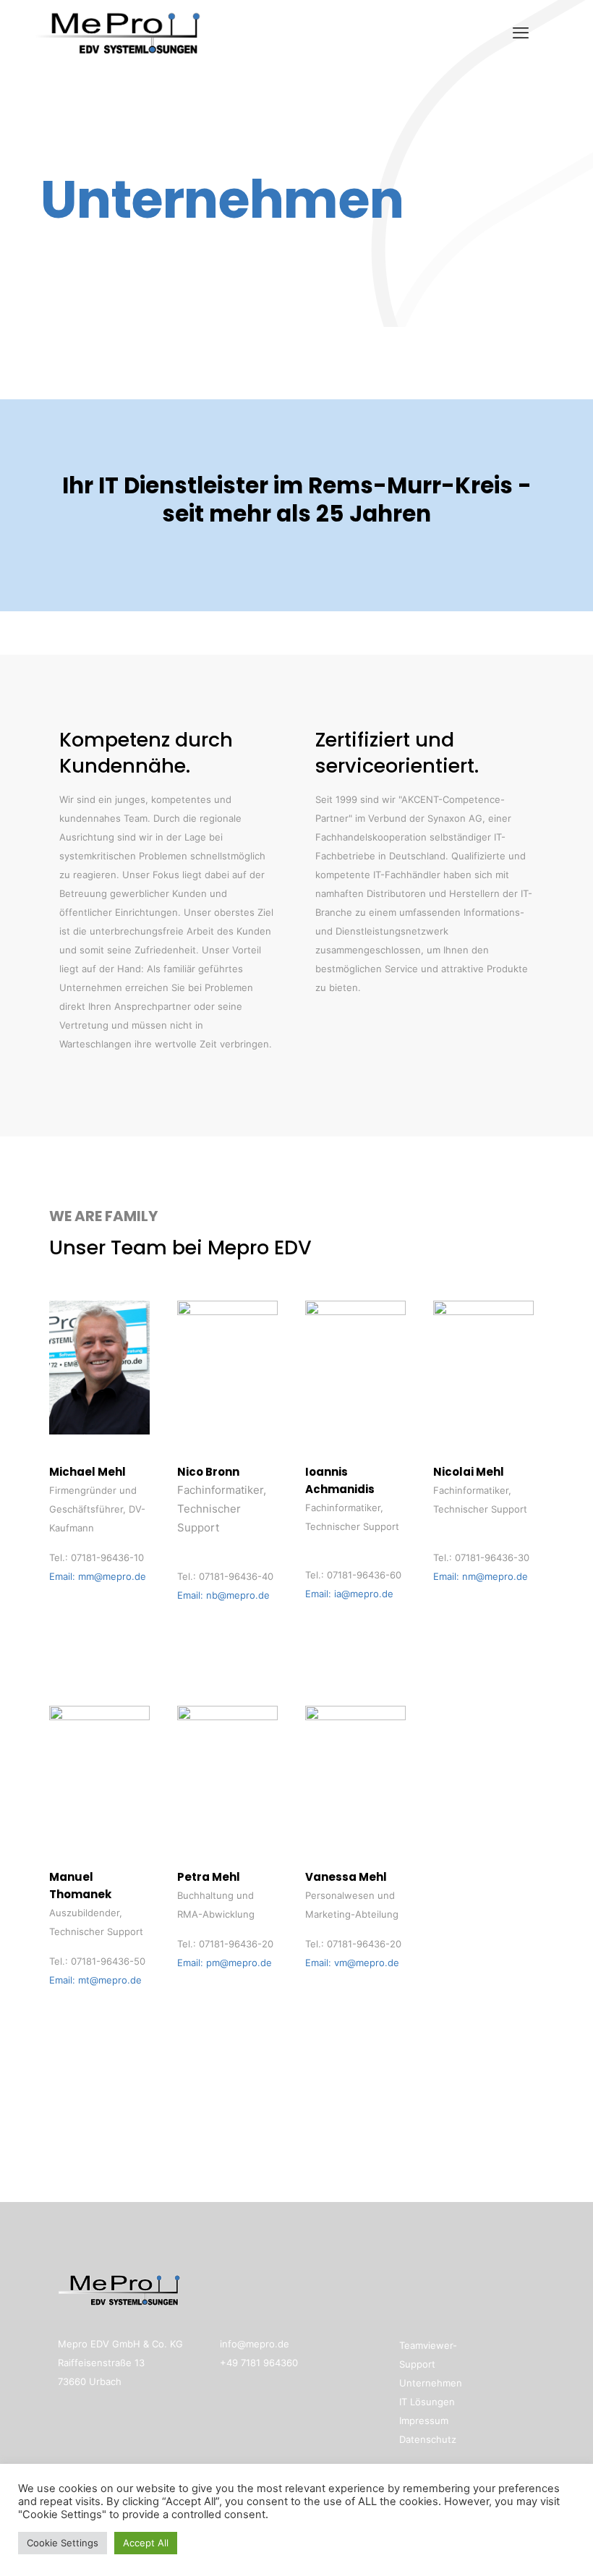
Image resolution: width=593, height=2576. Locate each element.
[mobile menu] (521, 33)
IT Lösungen (427, 2402)
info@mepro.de (255, 2344)
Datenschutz (428, 2439)
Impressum (424, 2420)
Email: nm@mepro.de (481, 1576)
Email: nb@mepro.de (223, 1595)
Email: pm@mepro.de (225, 1963)
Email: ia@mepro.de (349, 1594)
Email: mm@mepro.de (98, 1576)
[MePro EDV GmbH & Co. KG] (118, 33)
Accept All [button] (146, 2543)
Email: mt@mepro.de (95, 1980)
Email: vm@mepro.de (352, 1963)
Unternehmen (431, 2383)
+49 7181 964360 (259, 2363)
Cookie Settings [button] (63, 2543)
